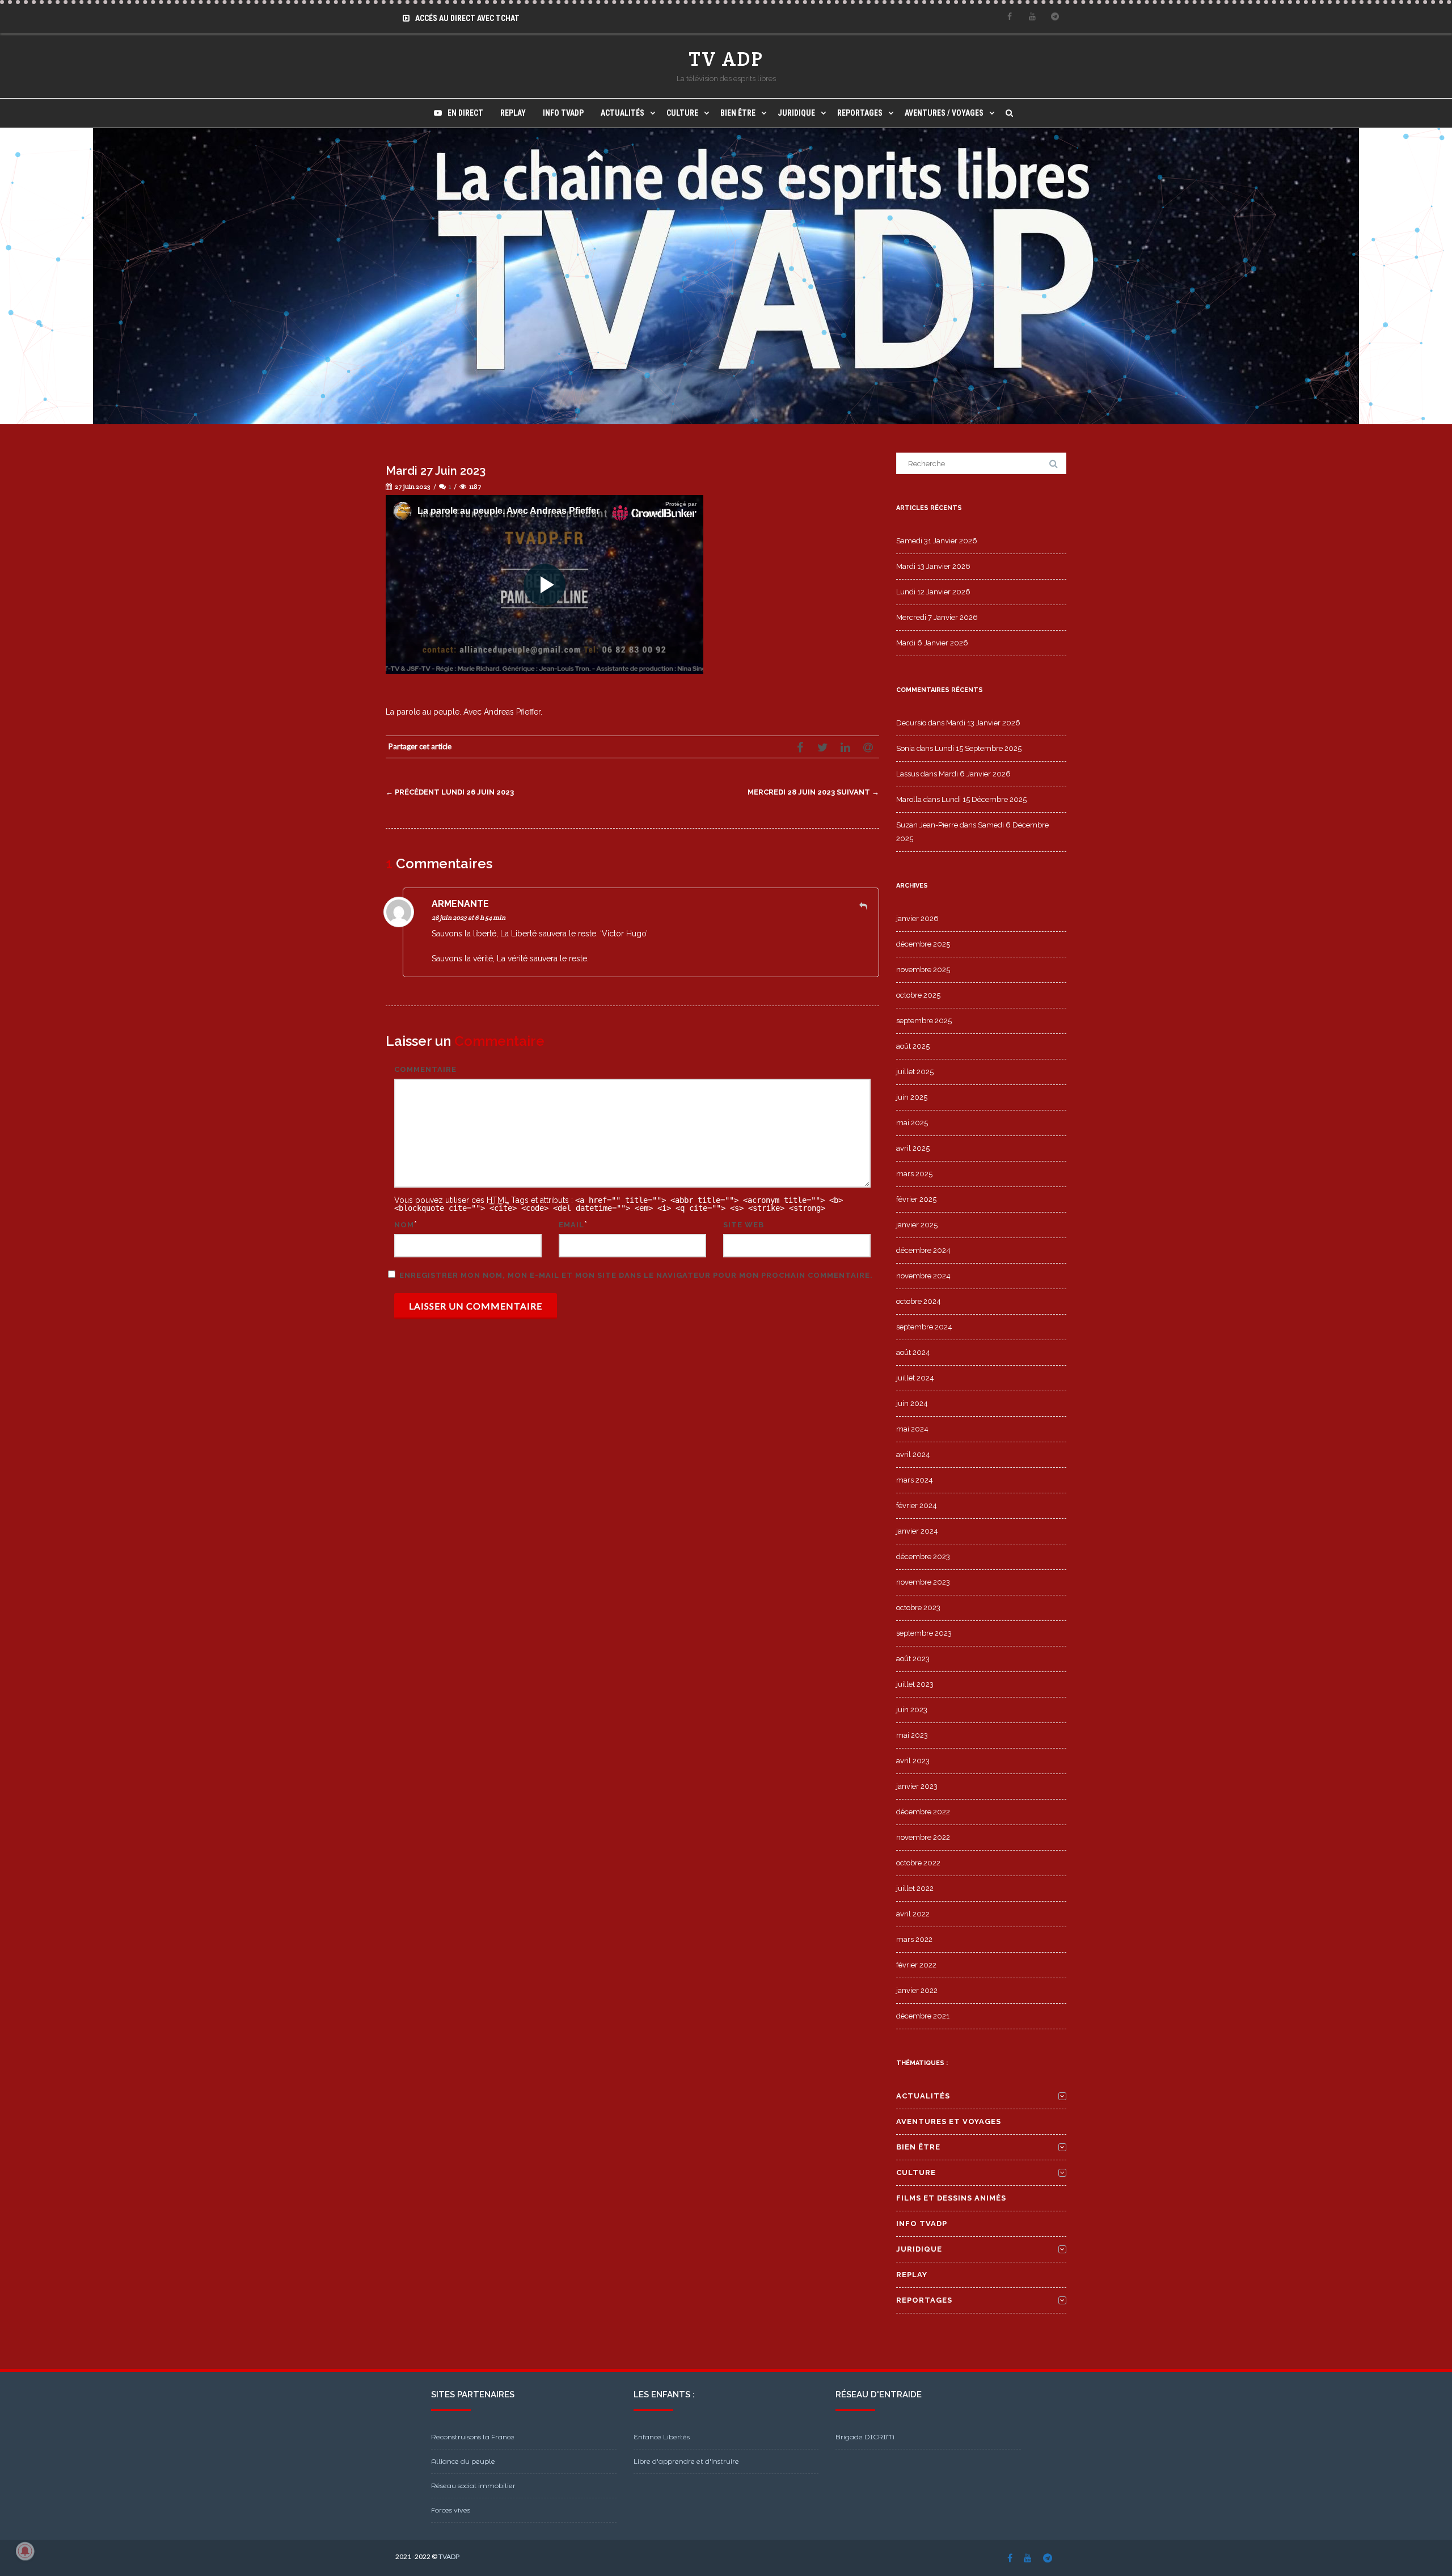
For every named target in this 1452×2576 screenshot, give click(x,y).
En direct (465, 113)
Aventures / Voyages (944, 113)
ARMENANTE (460, 904)
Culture (682, 113)
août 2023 (913, 1659)
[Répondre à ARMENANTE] (863, 906)
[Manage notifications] (25, 2551)
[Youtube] (1032, 16)
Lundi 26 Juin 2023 (450, 792)
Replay (513, 113)
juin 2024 (912, 1403)
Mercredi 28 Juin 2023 (813, 792)
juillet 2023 (915, 1684)
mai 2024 (912, 1429)
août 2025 (913, 1046)
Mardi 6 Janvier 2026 (932, 643)
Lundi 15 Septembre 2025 (978, 748)
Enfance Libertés (662, 2437)
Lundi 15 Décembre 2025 (984, 799)
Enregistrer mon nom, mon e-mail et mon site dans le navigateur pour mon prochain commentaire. (636, 1275)
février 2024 (917, 1506)
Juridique (796, 113)
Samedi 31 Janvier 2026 (937, 541)
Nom (404, 1225)
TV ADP (726, 59)
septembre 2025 (924, 1021)
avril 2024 (913, 1454)
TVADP (449, 2556)
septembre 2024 (924, 1327)
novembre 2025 (923, 970)
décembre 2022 (923, 1812)
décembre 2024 (923, 1250)
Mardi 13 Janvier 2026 (933, 566)
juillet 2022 (915, 1888)
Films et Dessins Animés (951, 2198)
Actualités (622, 113)
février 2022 (916, 1965)
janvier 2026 (917, 919)
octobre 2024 (919, 1301)
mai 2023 (912, 1735)
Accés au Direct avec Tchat (467, 18)
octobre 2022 (918, 1863)
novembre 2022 (923, 1837)
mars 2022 (914, 1939)
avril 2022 (913, 1914)
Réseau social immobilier (473, 2486)
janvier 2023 (917, 1786)
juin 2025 (912, 1097)
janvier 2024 (917, 1531)
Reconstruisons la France (473, 2437)
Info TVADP (563, 113)
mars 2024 (915, 1480)
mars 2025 (914, 1174)
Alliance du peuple (463, 2461)
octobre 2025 (918, 995)
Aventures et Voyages (949, 2121)
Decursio (911, 723)
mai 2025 (912, 1123)
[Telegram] (1055, 16)
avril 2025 (913, 1148)
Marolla (909, 799)
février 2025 (916, 1199)
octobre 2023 (918, 1608)
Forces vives (451, 2510)
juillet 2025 (915, 1072)
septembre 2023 (924, 1633)
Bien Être (738, 113)
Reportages (860, 113)
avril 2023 (913, 1761)
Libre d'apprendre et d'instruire (686, 2461)
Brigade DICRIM (865, 2437)
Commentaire (425, 1069)
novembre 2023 (923, 1582)
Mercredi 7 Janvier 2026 (937, 617)
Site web (744, 1225)
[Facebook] (1010, 16)
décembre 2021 (923, 2016)
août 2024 (913, 1352)
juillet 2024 (915, 1378)
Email (571, 1225)
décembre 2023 (923, 1557)
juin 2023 (912, 1710)
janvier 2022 (917, 1990)
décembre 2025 (923, 944)
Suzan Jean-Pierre (927, 825)
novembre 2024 (923, 1276)
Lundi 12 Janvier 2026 (933, 592)
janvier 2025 (917, 1225)
